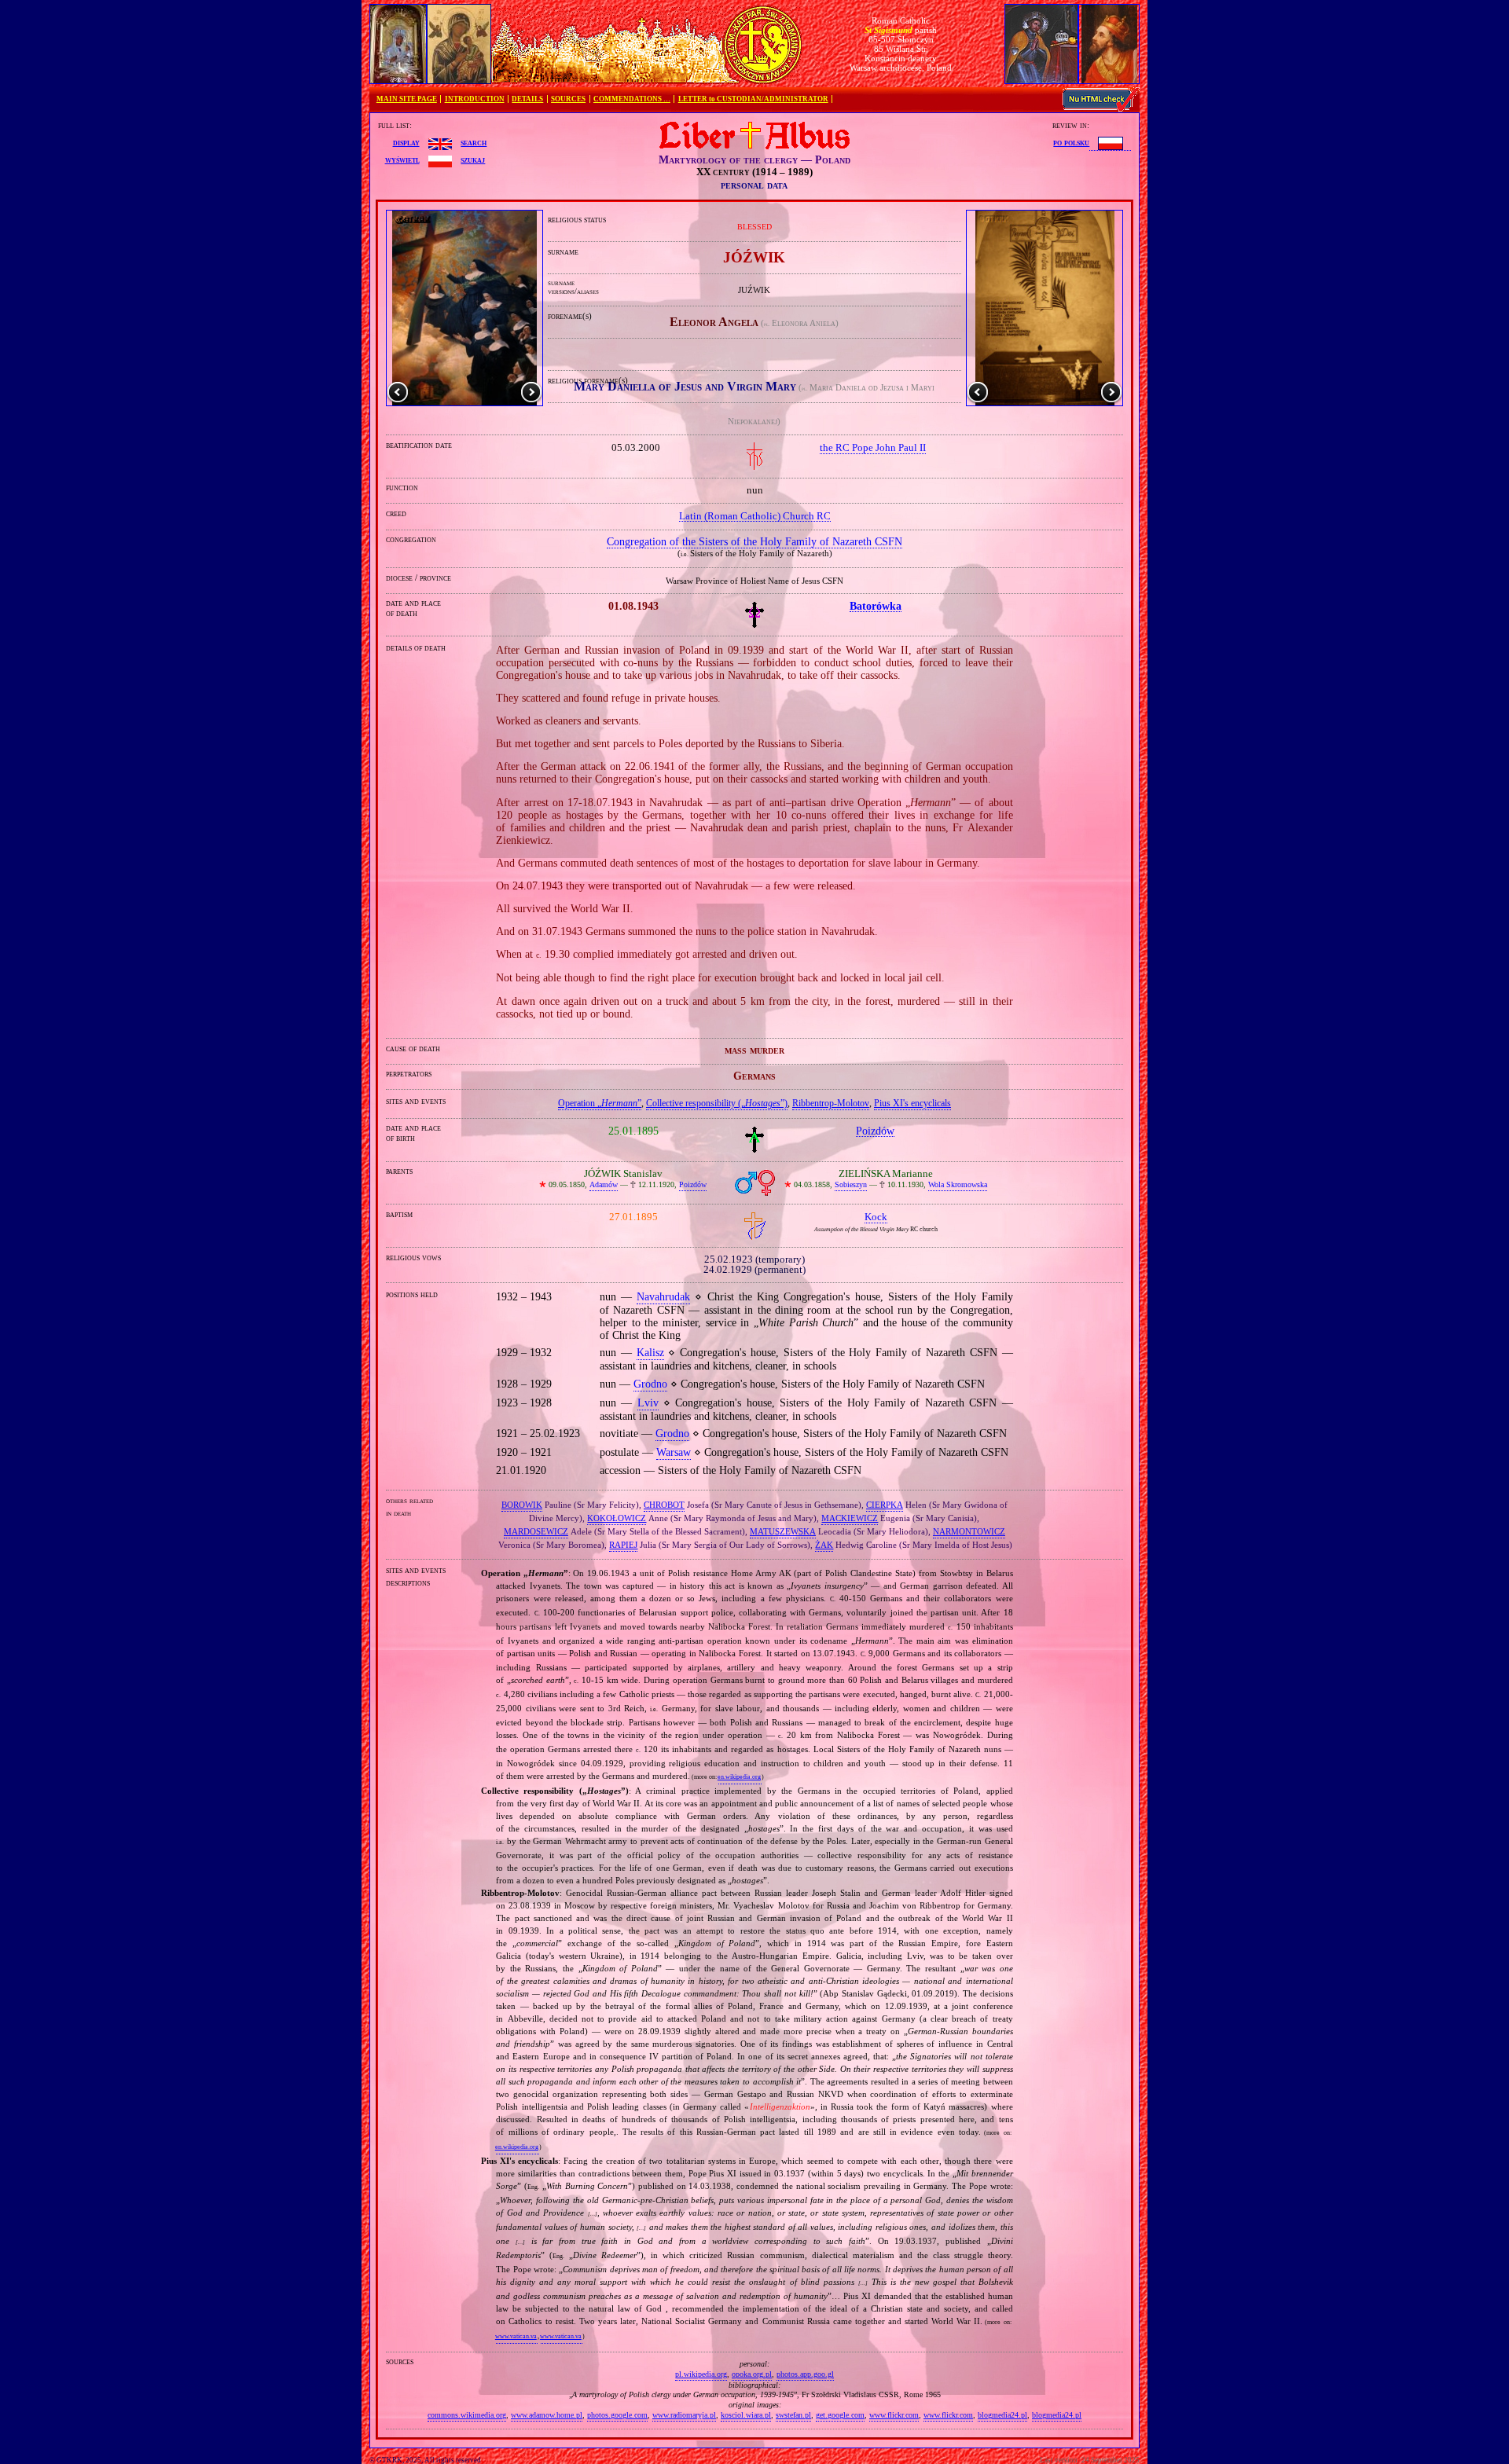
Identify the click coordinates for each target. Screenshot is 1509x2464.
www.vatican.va (516, 2336)
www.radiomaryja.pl (684, 2415)
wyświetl (402, 159)
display (406, 142)
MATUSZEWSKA (783, 1531)
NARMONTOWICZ (969, 1531)
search (474, 142)
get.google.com (840, 2415)
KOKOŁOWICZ (617, 1518)
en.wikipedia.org (739, 1777)
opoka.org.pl (752, 2374)
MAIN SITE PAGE (407, 99)
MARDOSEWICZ (536, 1531)
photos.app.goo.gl (805, 2374)
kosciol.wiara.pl (746, 2415)
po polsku (1071, 142)
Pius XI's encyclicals (912, 1103)
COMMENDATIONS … (632, 99)
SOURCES (568, 99)
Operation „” (600, 1103)
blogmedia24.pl (1002, 2415)
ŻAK (824, 1545)
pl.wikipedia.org (701, 2374)
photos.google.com (617, 2415)
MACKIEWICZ (850, 1518)
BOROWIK (522, 1505)
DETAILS (527, 99)
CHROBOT (664, 1505)
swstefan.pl (793, 2415)
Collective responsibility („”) (717, 1103)
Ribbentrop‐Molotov (831, 1103)
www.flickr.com (894, 2415)
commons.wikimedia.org (467, 2415)
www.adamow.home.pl (547, 2415)
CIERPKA (885, 1505)
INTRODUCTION (475, 99)
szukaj (473, 159)
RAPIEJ (623, 1545)
